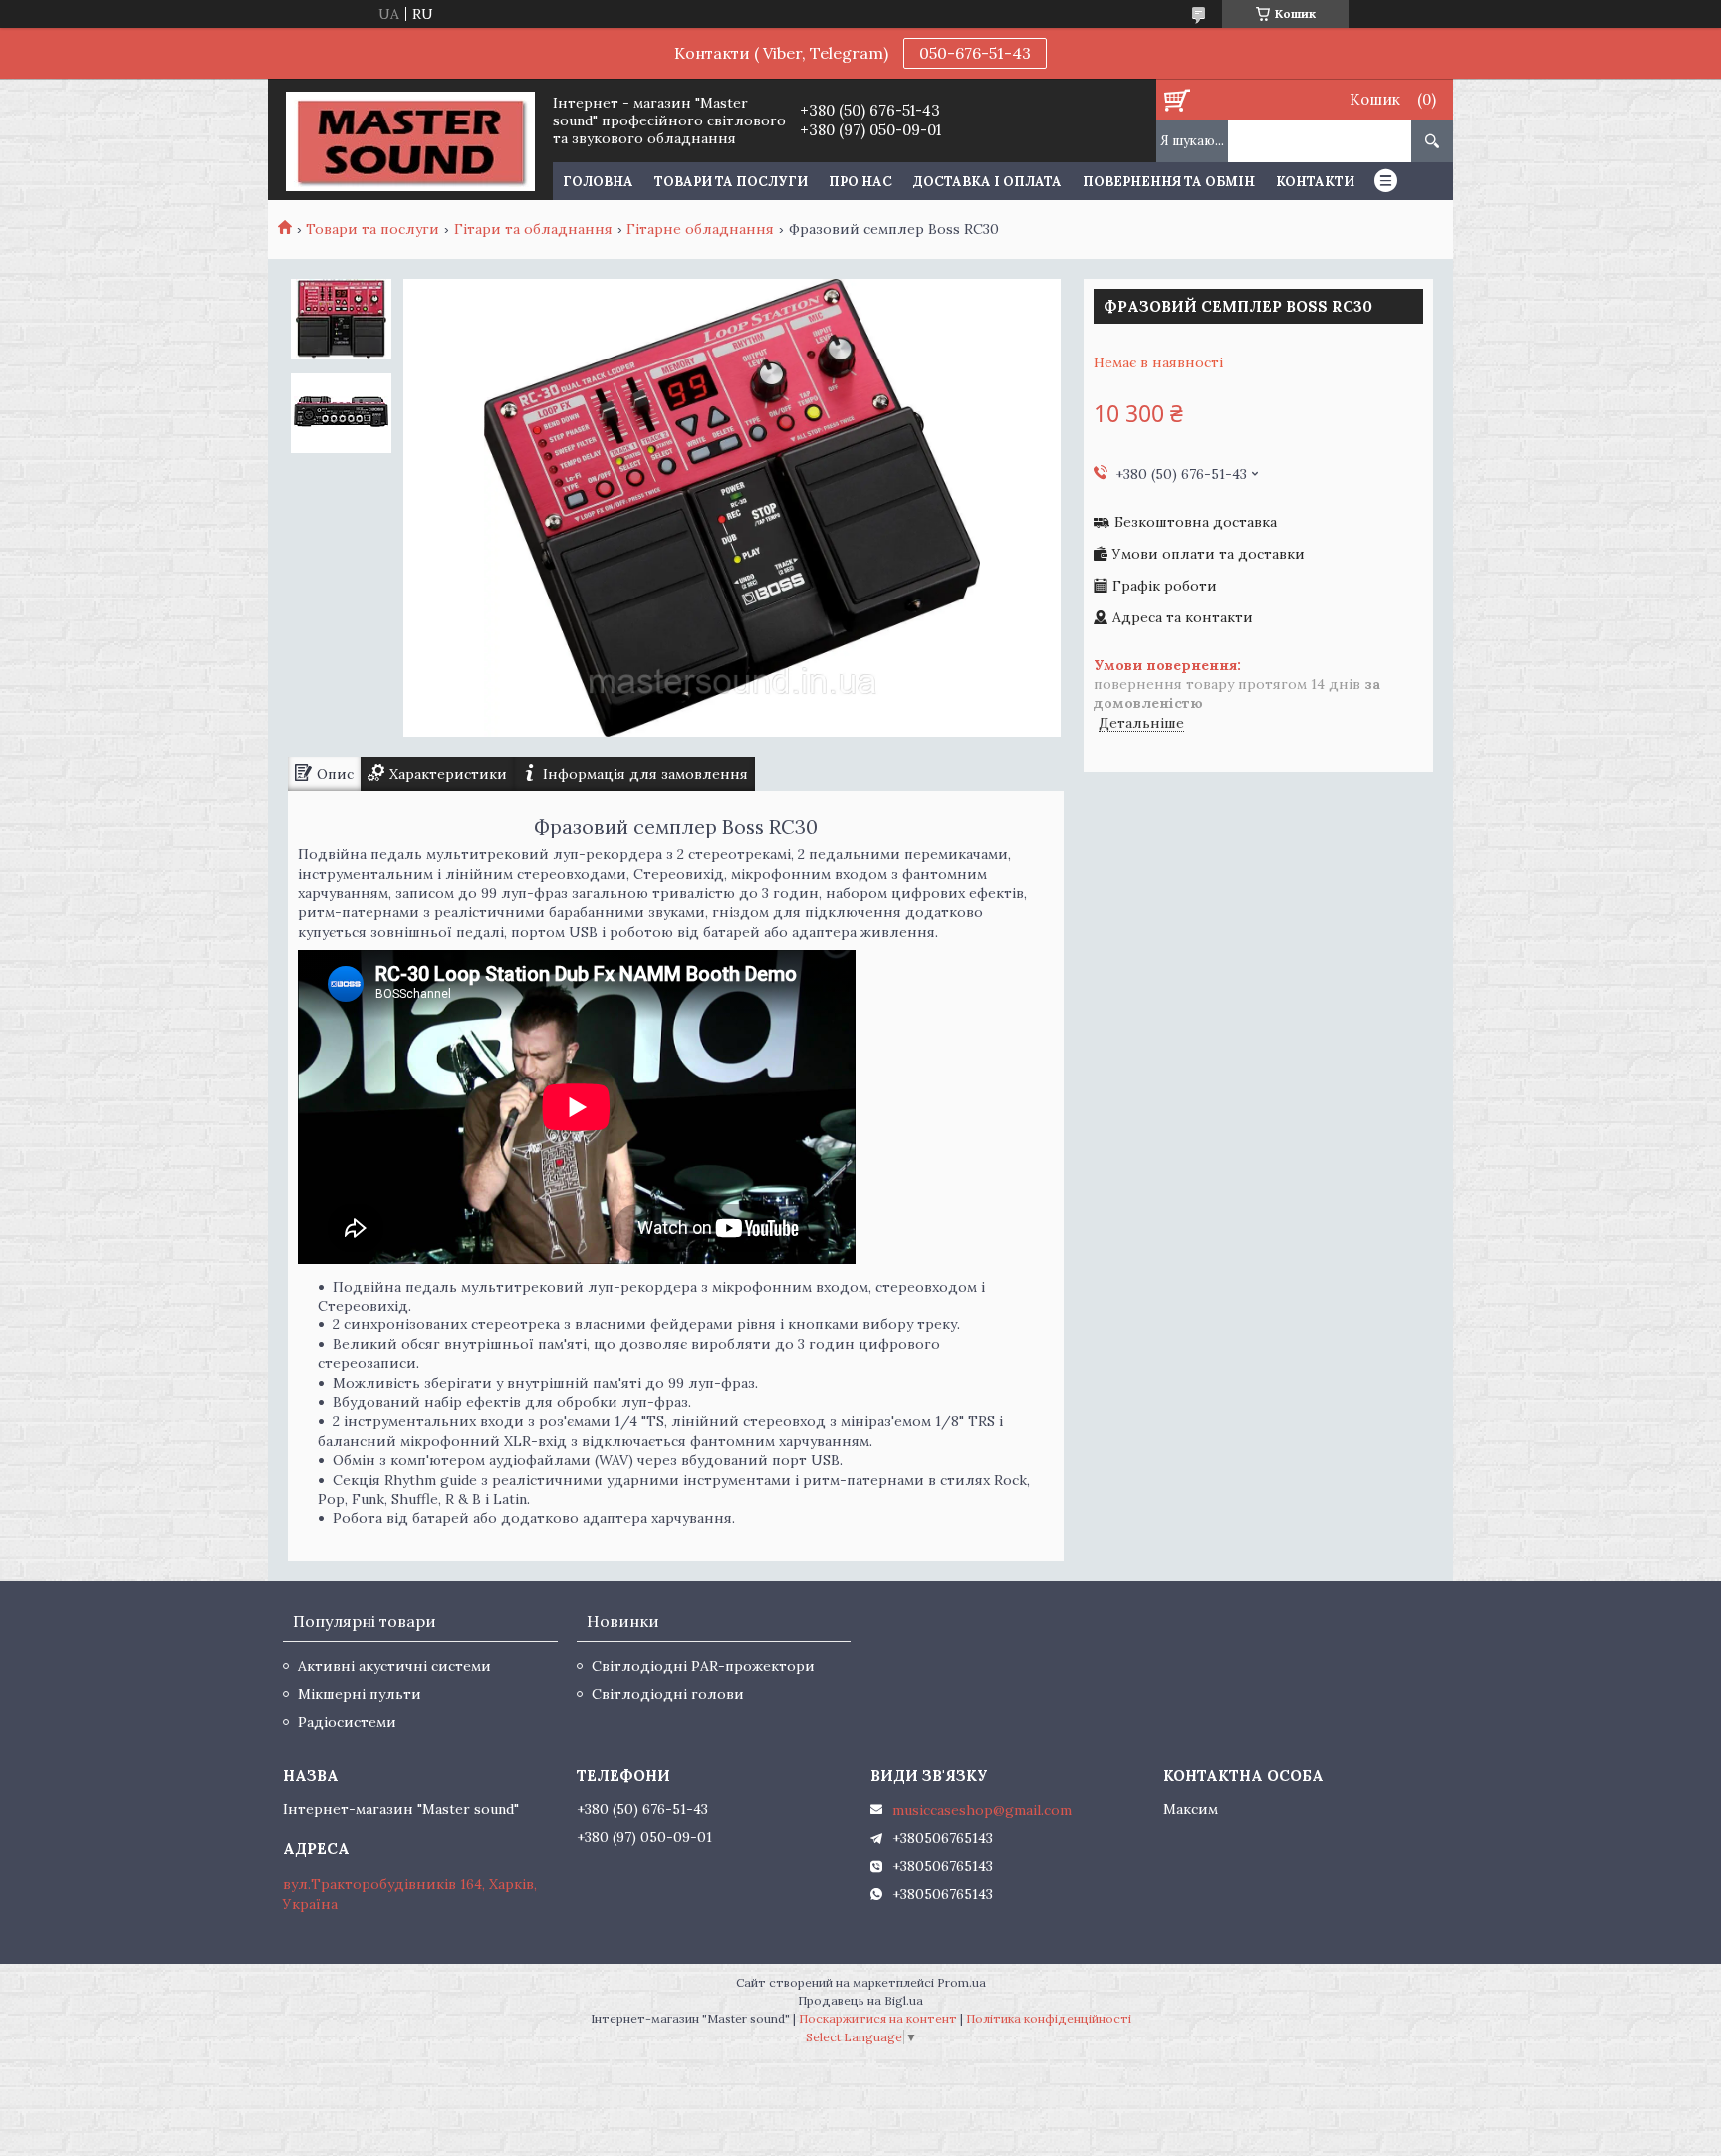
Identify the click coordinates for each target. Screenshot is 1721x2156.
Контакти (1315, 182)
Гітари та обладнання (533, 229)
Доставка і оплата (987, 182)
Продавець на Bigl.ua (860, 2000)
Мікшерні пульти (360, 1694)
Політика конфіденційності (1049, 2018)
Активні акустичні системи (394, 1666)
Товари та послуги (731, 182)
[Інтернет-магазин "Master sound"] (410, 139)
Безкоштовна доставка (1196, 522)
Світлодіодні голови (668, 1694)
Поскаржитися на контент (878, 2018)
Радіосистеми (347, 1722)
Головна (598, 182)
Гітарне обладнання (700, 229)
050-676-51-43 (975, 53)
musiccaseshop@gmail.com (982, 1810)
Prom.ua (962, 1982)
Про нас (860, 182)
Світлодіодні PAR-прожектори (703, 1666)
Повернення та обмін (1169, 182)
